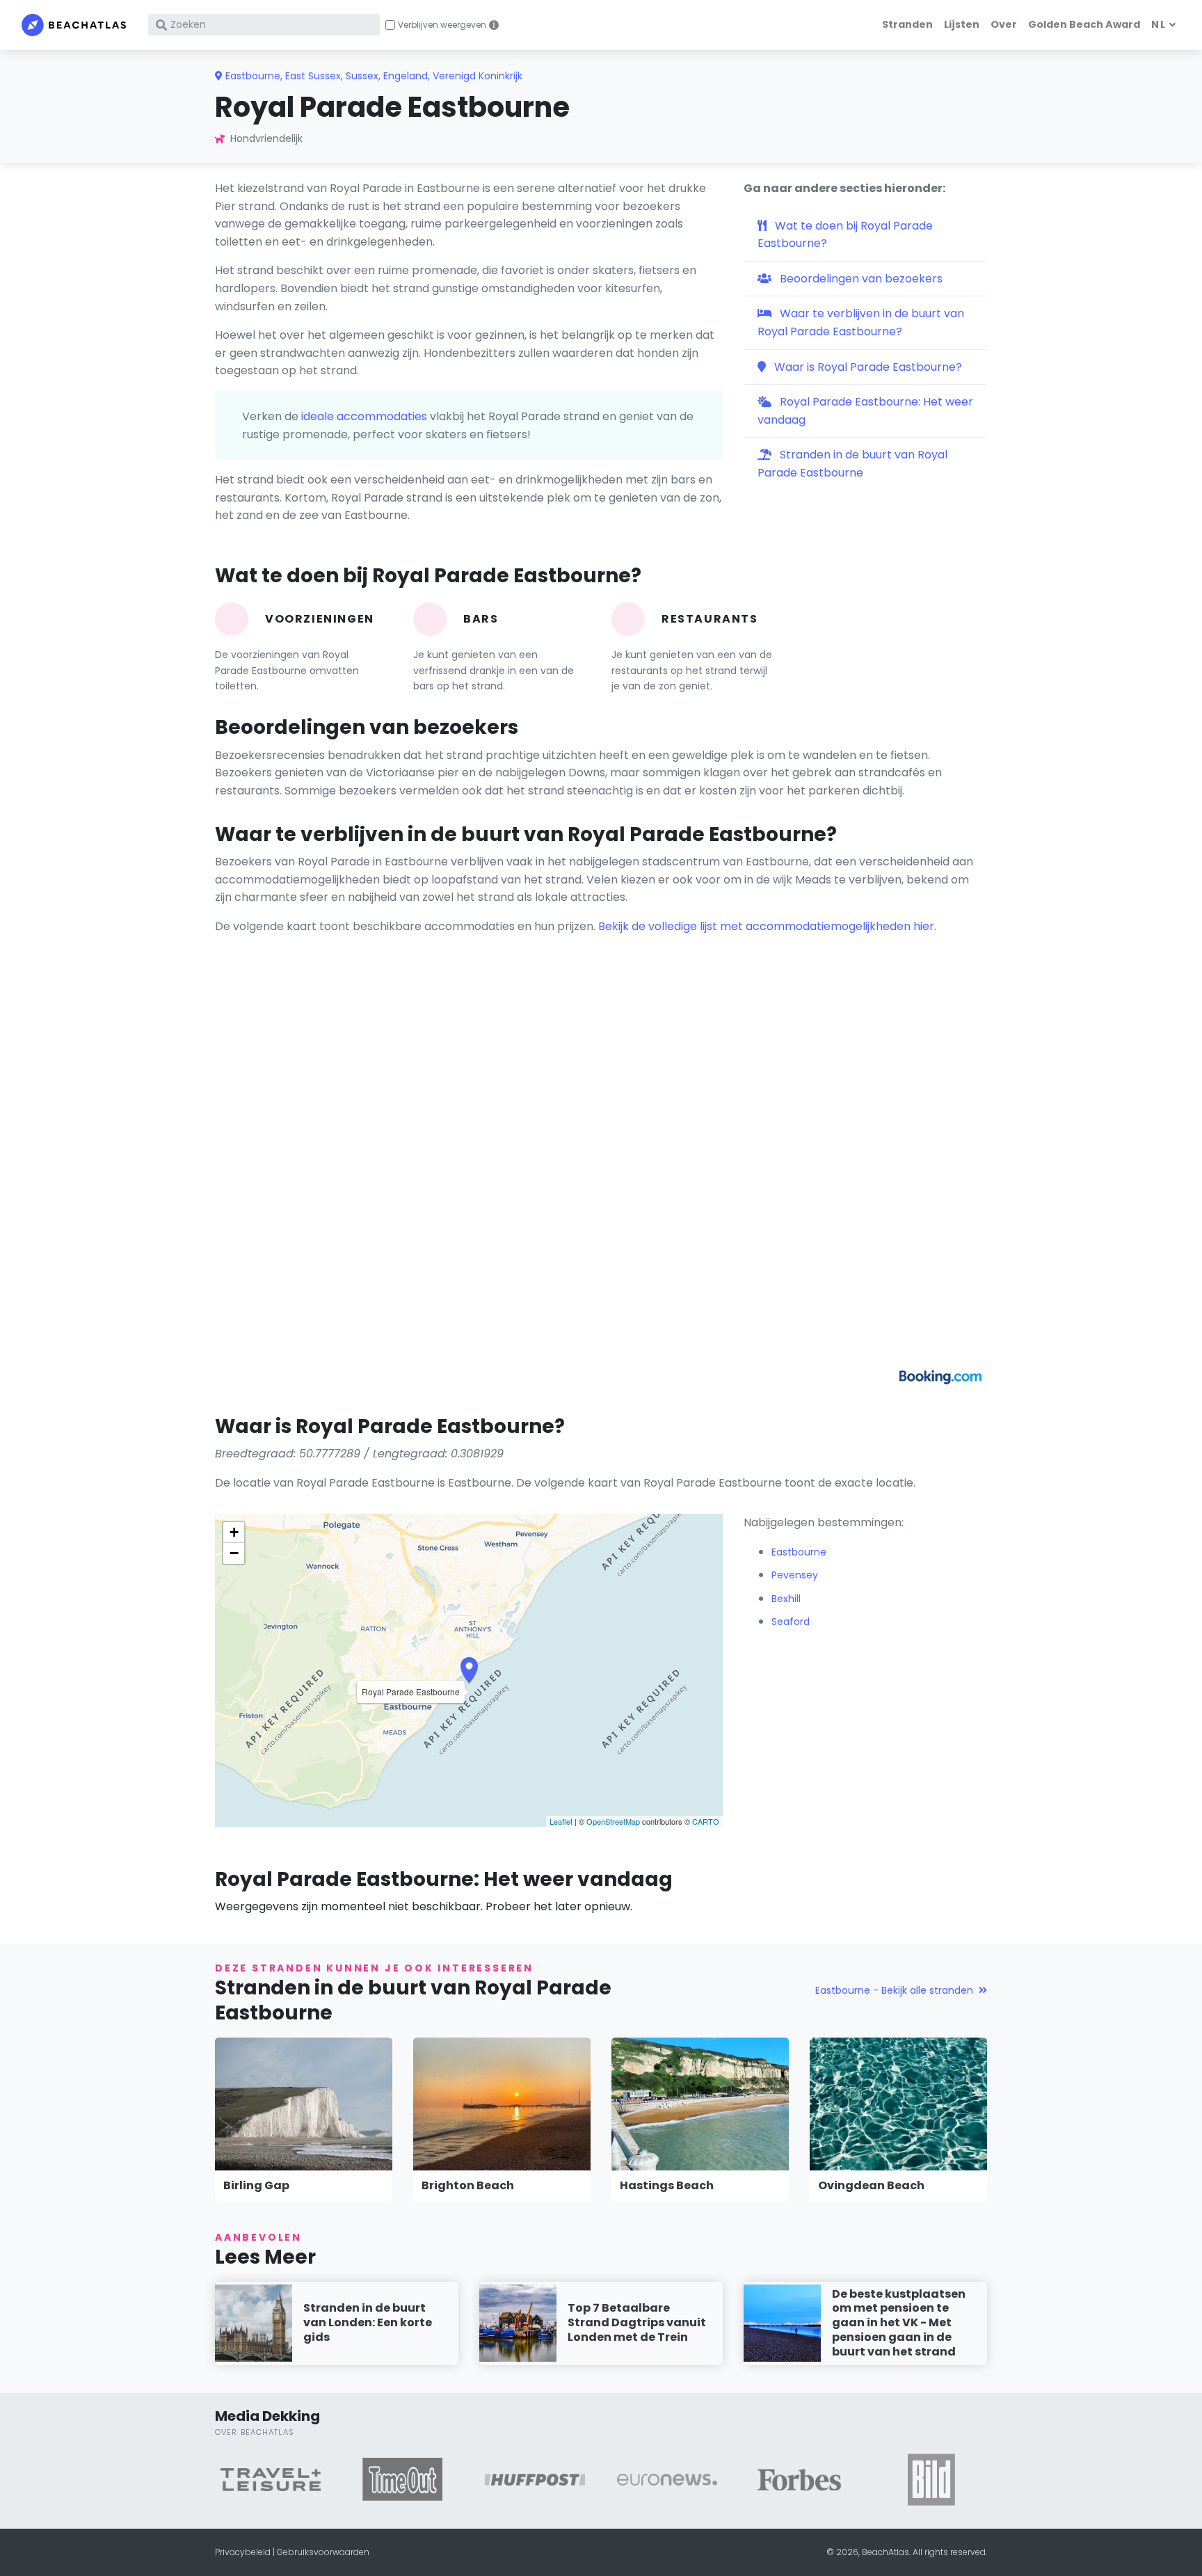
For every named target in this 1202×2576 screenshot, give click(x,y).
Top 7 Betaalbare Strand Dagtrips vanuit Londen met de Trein (637, 2322)
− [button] (234, 1553)
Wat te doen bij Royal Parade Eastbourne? (845, 235)
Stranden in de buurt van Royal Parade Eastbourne (852, 464)
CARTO (706, 1821)
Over (1004, 24)
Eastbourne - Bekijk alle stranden (894, 1990)
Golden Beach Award (1084, 24)
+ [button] (234, 1532)
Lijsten (962, 24)
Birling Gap (256, 2185)
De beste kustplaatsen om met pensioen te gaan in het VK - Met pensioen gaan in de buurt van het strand (899, 2323)
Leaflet (561, 1821)
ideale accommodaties (364, 416)
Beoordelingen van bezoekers (860, 279)
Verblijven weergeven (442, 25)
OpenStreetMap (613, 1821)
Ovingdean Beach (871, 2185)
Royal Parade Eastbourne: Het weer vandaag (865, 411)
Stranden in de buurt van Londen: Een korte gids (368, 2322)
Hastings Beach (667, 2185)
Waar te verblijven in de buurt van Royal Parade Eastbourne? (861, 322)
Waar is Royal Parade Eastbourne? (867, 367)
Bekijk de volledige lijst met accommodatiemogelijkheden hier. (767, 926)
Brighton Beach (468, 2185)
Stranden (907, 24)
